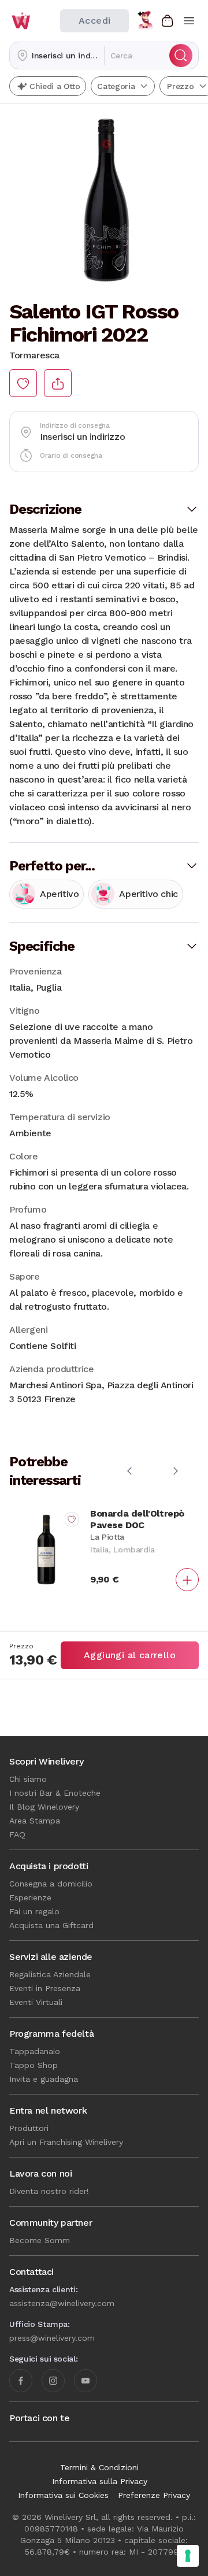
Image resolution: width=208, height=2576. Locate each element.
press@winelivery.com (52, 2338)
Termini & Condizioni (99, 2467)
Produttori (29, 2128)
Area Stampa (35, 1821)
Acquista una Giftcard (51, 1925)
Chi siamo (28, 1779)
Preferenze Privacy (154, 2495)
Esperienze (30, 1897)
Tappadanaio (35, 2051)
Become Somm (40, 2240)
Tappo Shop (34, 2065)
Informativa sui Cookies (63, 2495)
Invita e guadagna (44, 2079)
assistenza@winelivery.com (62, 2303)
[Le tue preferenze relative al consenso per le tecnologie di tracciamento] (188, 2556)
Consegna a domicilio (51, 1884)
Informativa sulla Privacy (100, 2481)
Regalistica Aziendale (50, 1974)
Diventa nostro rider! (49, 2191)
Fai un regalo (34, 1911)
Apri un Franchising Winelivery (66, 2142)
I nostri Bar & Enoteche (55, 1793)
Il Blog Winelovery (44, 1807)
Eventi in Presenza (45, 1988)
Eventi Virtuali (36, 2002)
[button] (57, 55)
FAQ (17, 1834)
